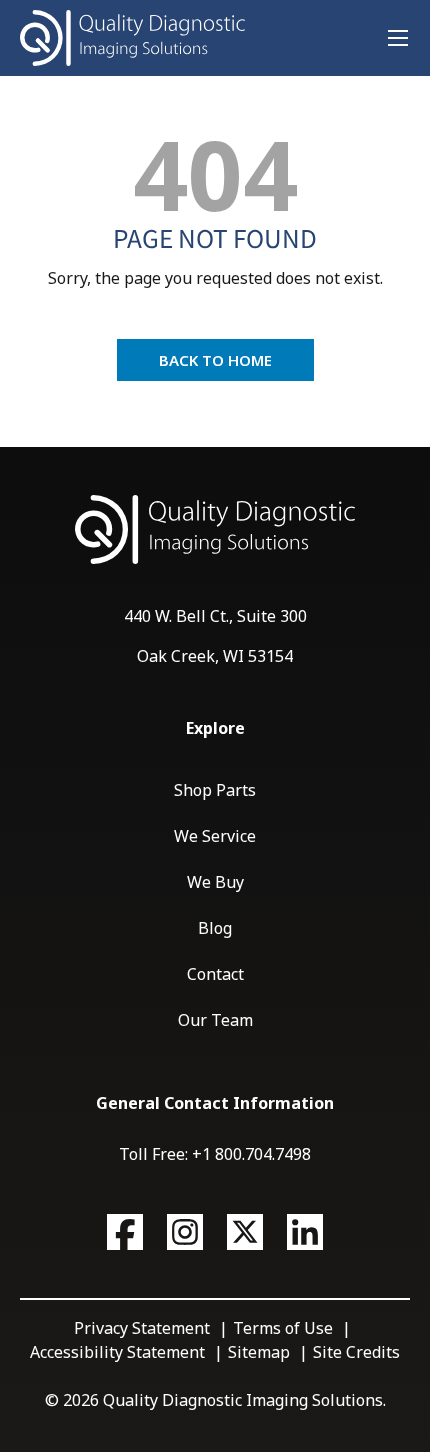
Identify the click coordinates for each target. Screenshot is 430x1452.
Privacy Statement (142, 1328)
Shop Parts (215, 790)
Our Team (215, 1020)
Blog (215, 928)
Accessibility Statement (117, 1352)
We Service (215, 836)
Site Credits (356, 1352)
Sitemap (259, 1352)
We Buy (215, 882)
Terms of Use (283, 1328)
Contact (215, 974)
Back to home (215, 360)
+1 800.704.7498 (251, 1154)
